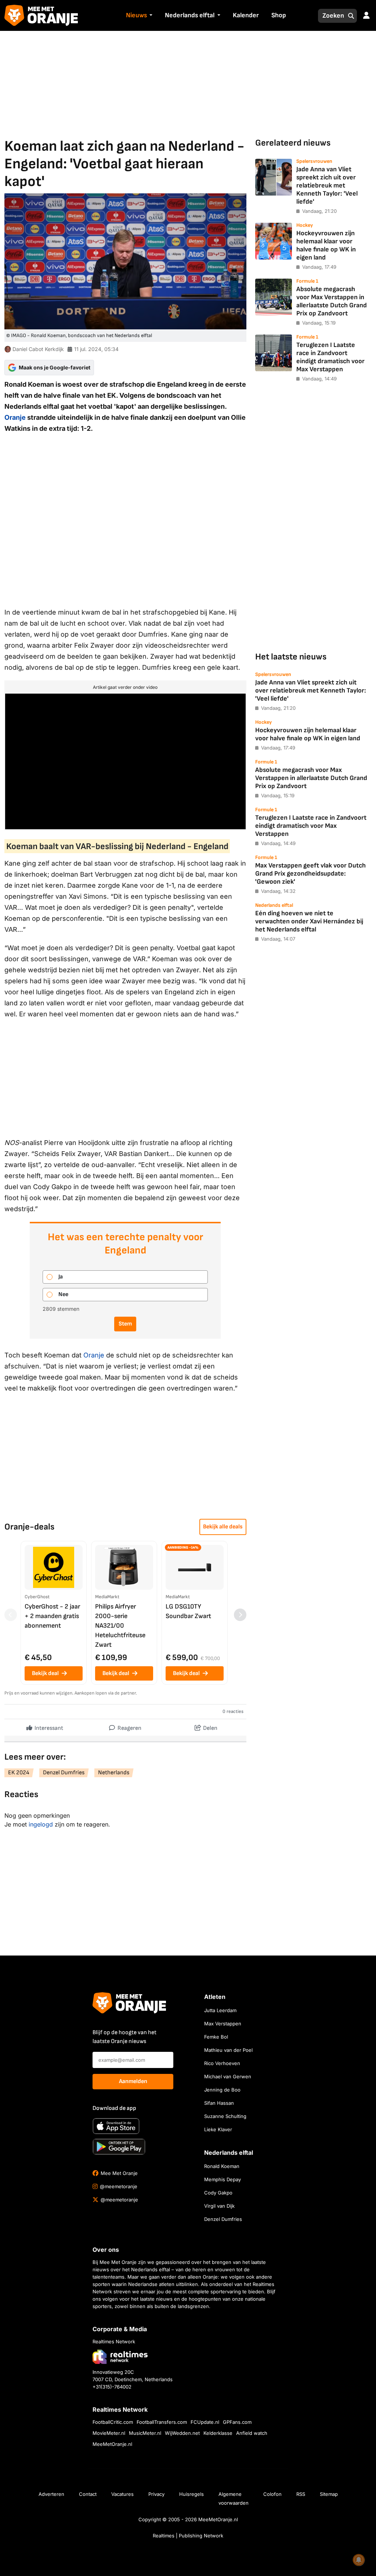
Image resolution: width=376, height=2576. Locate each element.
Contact (88, 2494)
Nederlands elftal (190, 15)
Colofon (272, 2494)
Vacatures (122, 2494)
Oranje (15, 417)
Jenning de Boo (222, 2090)
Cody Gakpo (218, 2193)
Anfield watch (252, 2433)
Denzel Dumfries (64, 1773)
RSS (301, 2494)
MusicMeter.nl (145, 2433)
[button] (150, 16)
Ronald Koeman (222, 2166)
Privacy (156, 2494)
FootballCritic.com (113, 2422)
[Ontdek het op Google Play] (119, 2147)
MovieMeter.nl (109, 2433)
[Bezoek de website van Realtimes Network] (120, 2356)
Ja (61, 1277)
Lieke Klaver (218, 2129)
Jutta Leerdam (220, 2010)
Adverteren (51, 2494)
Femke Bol (216, 2037)
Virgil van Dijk (219, 2206)
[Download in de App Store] (116, 2126)
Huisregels (191, 2494)
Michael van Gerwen (228, 2076)
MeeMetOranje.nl (112, 2444)
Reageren (129, 1728)
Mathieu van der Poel (228, 2050)
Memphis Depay (223, 2179)
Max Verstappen (223, 2024)
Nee (63, 1294)
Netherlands (114, 1773)
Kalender (246, 15)
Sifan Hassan (219, 2103)
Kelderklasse (218, 2433)
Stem (125, 1324)
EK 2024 (19, 1773)
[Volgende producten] (240, 1615)
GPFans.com (237, 2422)
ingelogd (41, 1824)
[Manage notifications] (359, 2560)
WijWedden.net (182, 2433)
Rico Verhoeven (222, 2063)
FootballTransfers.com (162, 2422)
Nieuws (136, 15)
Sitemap (329, 2494)
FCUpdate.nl (205, 2422)
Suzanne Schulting (225, 2116)
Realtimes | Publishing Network (188, 2536)
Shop (279, 15)
